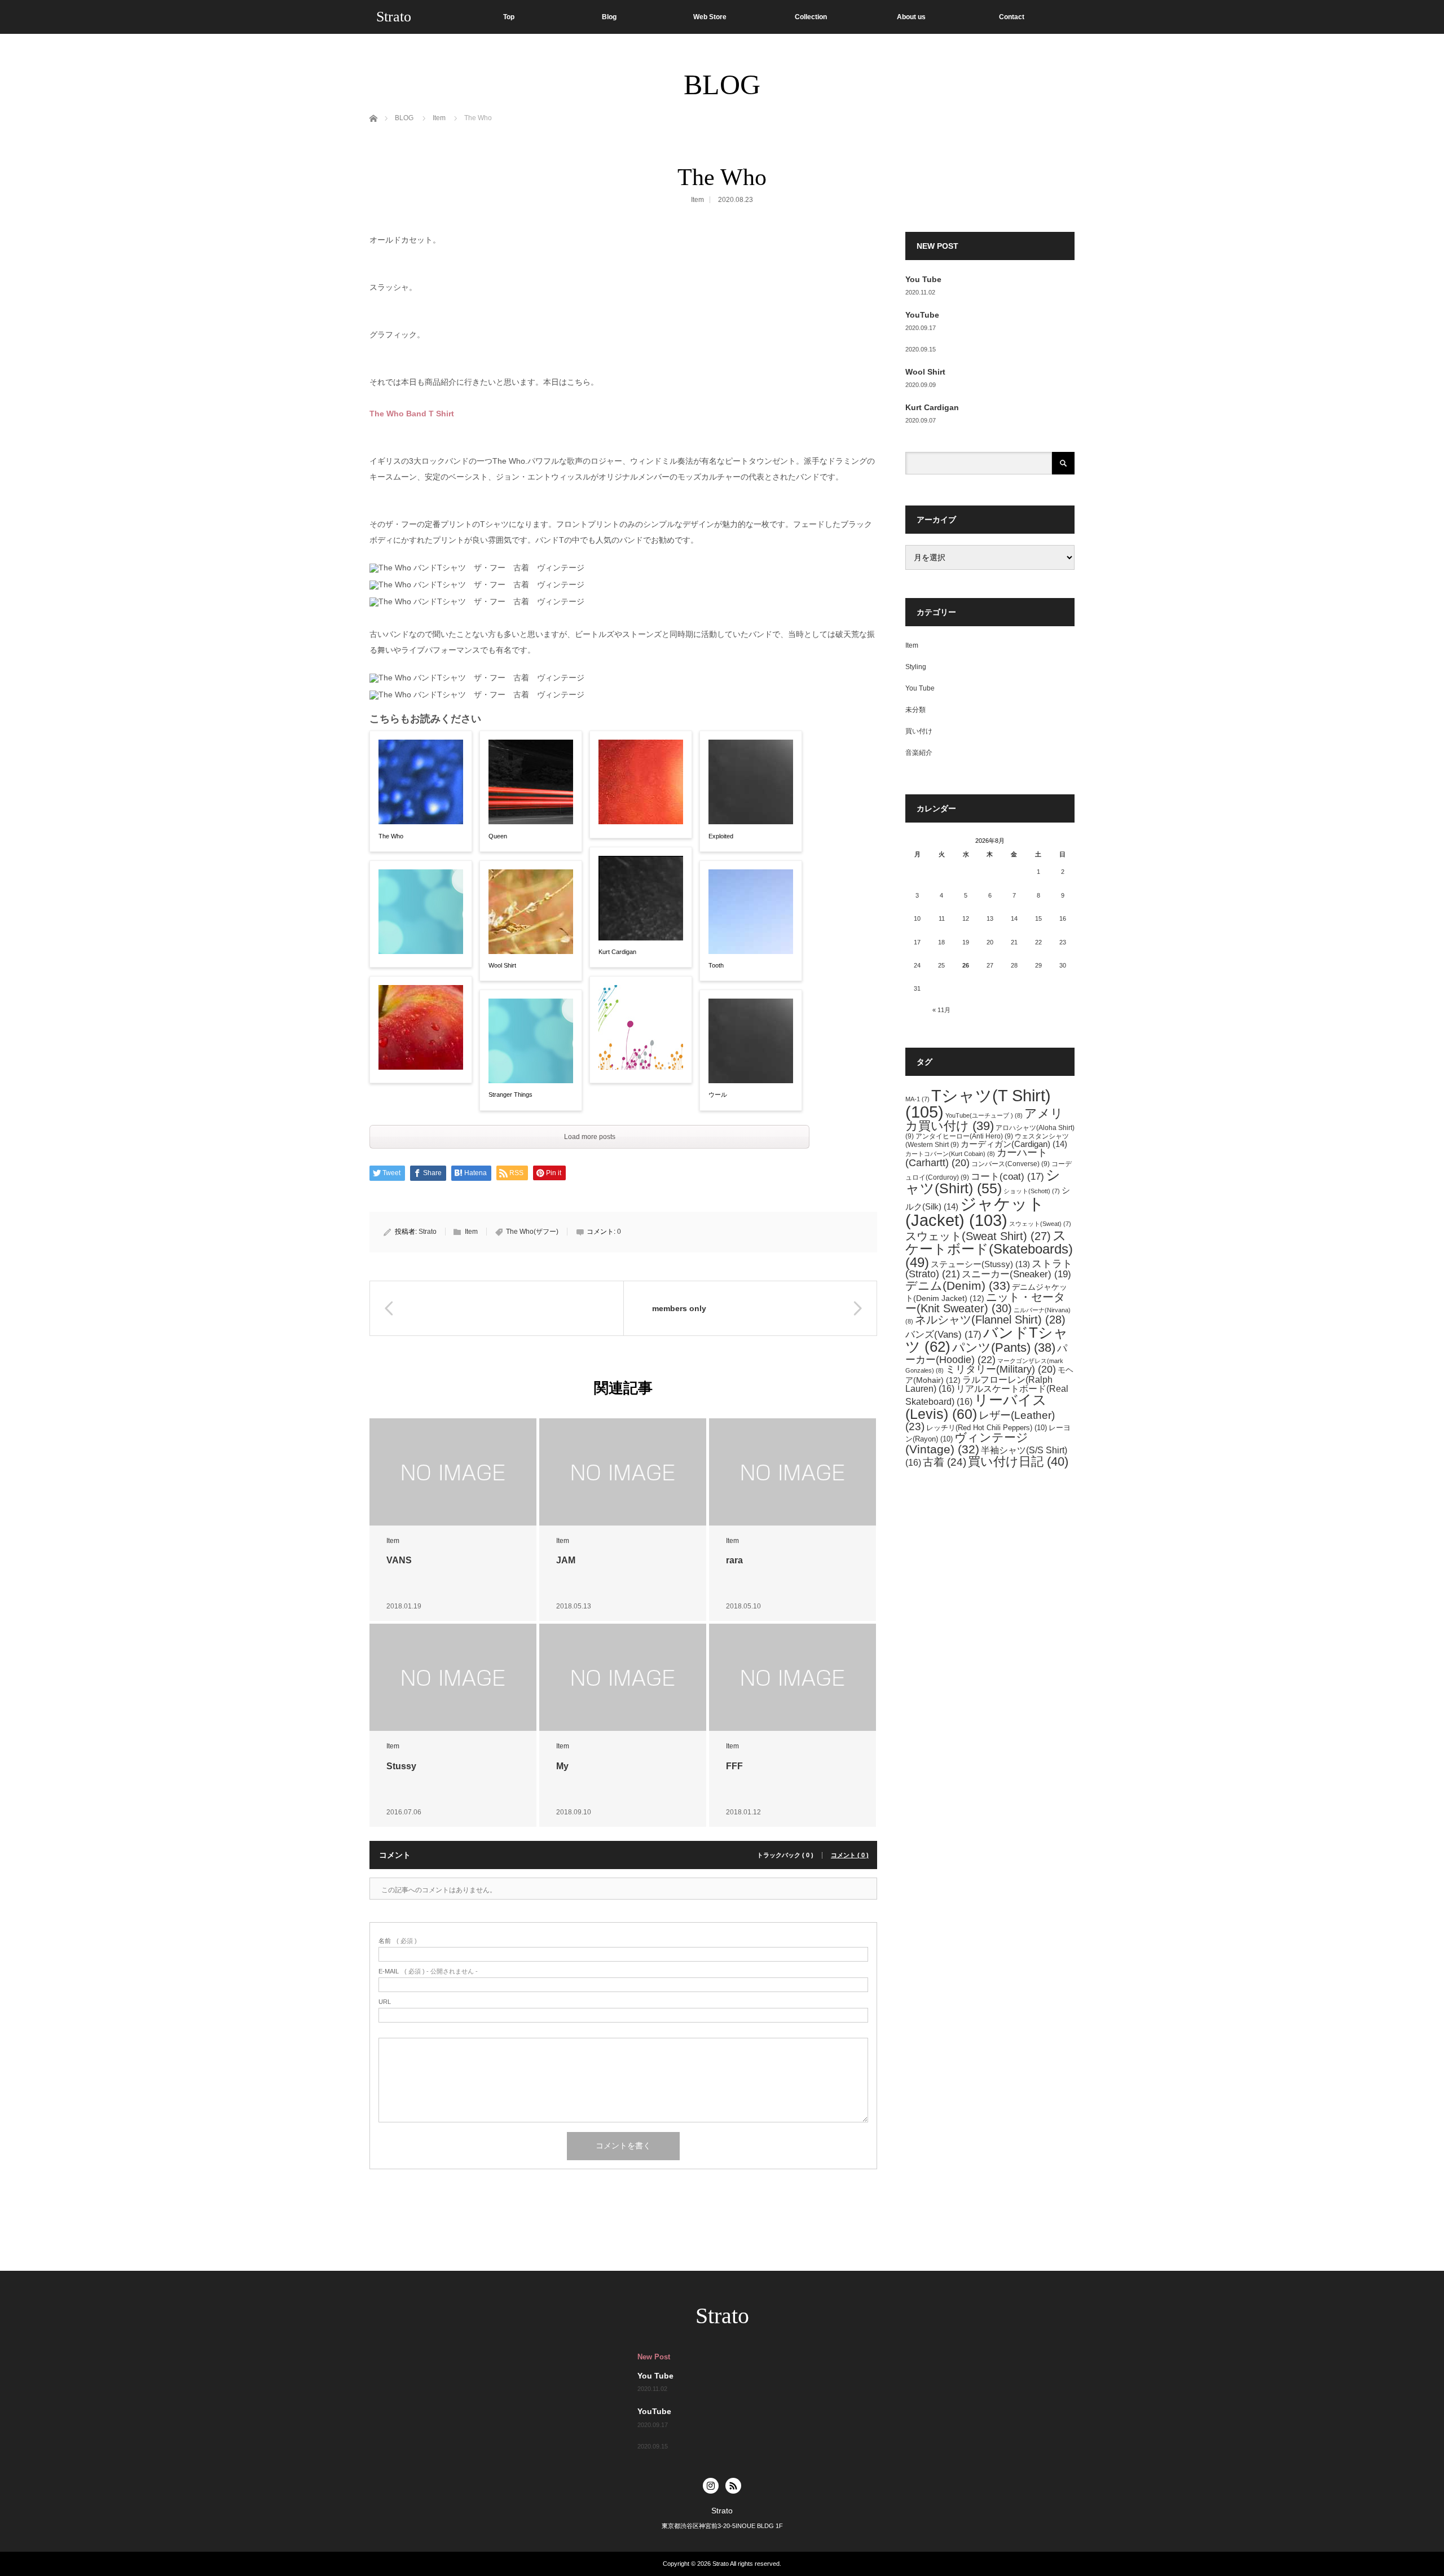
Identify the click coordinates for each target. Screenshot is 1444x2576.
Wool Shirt (502, 965)
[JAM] (623, 1472)
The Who (391, 836)
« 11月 (941, 1010)
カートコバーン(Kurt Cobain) (950, 1154)
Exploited (721, 836)
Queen (498, 836)
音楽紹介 (919, 753)
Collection (811, 17)
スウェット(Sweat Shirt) (978, 1236)
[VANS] (453, 1472)
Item (697, 200)
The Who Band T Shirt (412, 414)
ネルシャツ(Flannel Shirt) (990, 1320)
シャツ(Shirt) (983, 1182)
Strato (394, 17)
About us (911, 17)
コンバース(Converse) (1011, 1164)
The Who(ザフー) (532, 1232)
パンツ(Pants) (1004, 1348)
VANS (399, 1560)
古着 (945, 1462)
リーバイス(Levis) (976, 1407)
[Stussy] (453, 1678)
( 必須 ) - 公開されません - (428, 1971)
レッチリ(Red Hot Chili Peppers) (987, 1428)
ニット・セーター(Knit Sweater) (985, 1303)
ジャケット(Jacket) (975, 1212)
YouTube (922, 315)
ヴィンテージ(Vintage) (967, 1443)
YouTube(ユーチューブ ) (984, 1115)
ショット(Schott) (1032, 1191)
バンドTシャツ (987, 1340)
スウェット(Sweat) (1040, 1224)
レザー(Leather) (980, 1421)
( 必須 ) (398, 1941)
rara (734, 1560)
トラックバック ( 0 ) (785, 1855)
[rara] (793, 1472)
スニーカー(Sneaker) (1016, 1274)
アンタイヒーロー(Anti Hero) (964, 1136)
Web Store (710, 17)
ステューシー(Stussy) (980, 1264)
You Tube (923, 279)
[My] (623, 1678)
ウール (718, 1094)
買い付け (919, 731)
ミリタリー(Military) (1001, 1369)
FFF (734, 1766)
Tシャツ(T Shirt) (978, 1104)
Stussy (401, 1766)
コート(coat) (1007, 1177)
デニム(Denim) (958, 1285)
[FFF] (793, 1678)
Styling (916, 667)
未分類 (915, 710)
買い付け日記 (1018, 1461)
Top (509, 17)
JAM (566, 1560)
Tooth (716, 965)
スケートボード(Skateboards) (989, 1249)
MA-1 (917, 1099)
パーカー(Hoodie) (986, 1354)
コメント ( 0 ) (850, 1855)
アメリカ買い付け (984, 1120)
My (562, 1766)
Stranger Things (510, 1094)
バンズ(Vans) (943, 1335)
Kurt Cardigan (617, 952)
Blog (609, 17)
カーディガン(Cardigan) (1014, 1144)
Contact (1012, 17)
